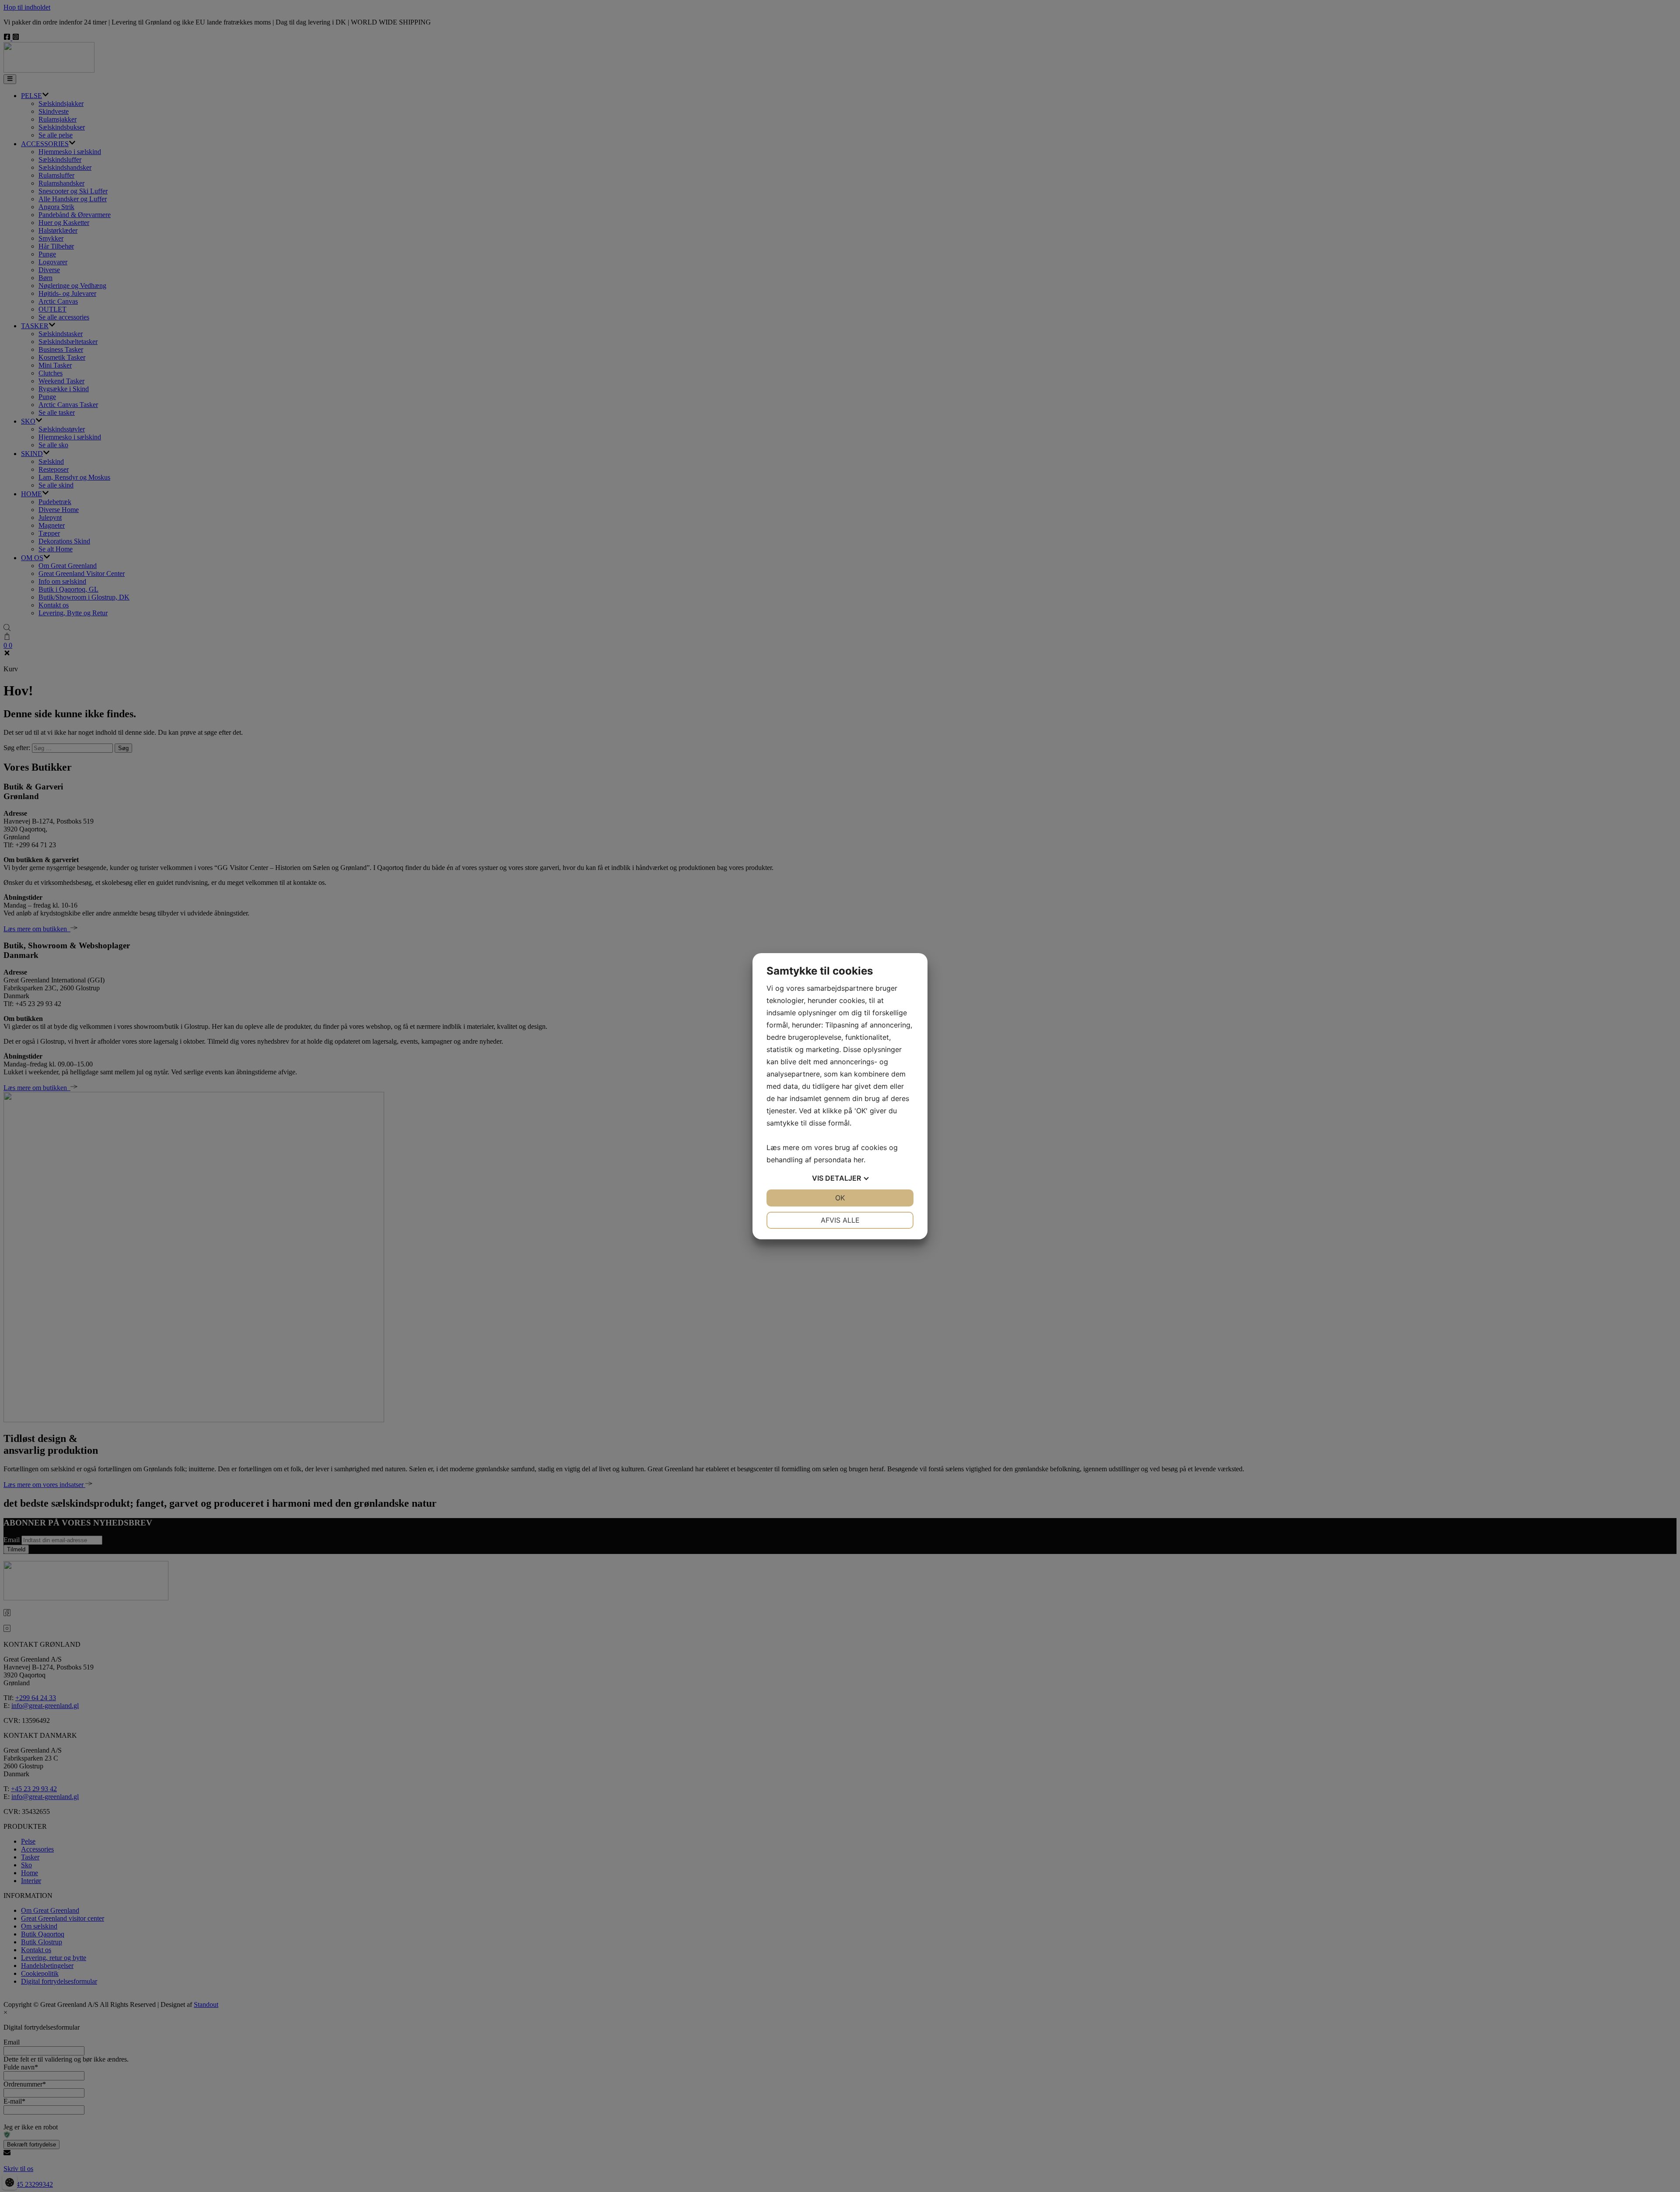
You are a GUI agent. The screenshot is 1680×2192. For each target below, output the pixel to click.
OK (840, 1198)
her (859, 1160)
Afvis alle (840, 1220)
